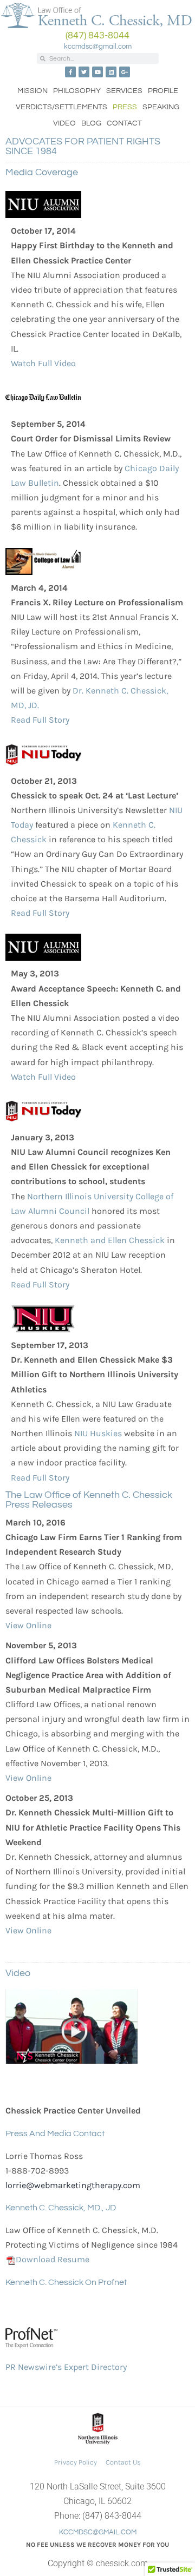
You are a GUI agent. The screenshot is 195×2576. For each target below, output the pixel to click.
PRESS (125, 107)
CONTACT (124, 123)
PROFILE (163, 91)
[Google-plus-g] (125, 72)
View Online (28, 1625)
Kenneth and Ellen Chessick (110, 1240)
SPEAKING (161, 107)
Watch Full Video (43, 363)
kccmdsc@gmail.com (98, 47)
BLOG (91, 123)
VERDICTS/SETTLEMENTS (61, 107)
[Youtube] (97, 72)
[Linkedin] (111, 72)
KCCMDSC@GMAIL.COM (98, 2532)
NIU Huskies (98, 1433)
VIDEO (64, 123)
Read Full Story (40, 720)
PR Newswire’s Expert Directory (66, 2367)
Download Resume (53, 2259)
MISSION (32, 91)
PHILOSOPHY (77, 91)
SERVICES (124, 91)
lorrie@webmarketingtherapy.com (73, 2185)
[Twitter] (84, 72)
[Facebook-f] (70, 72)
